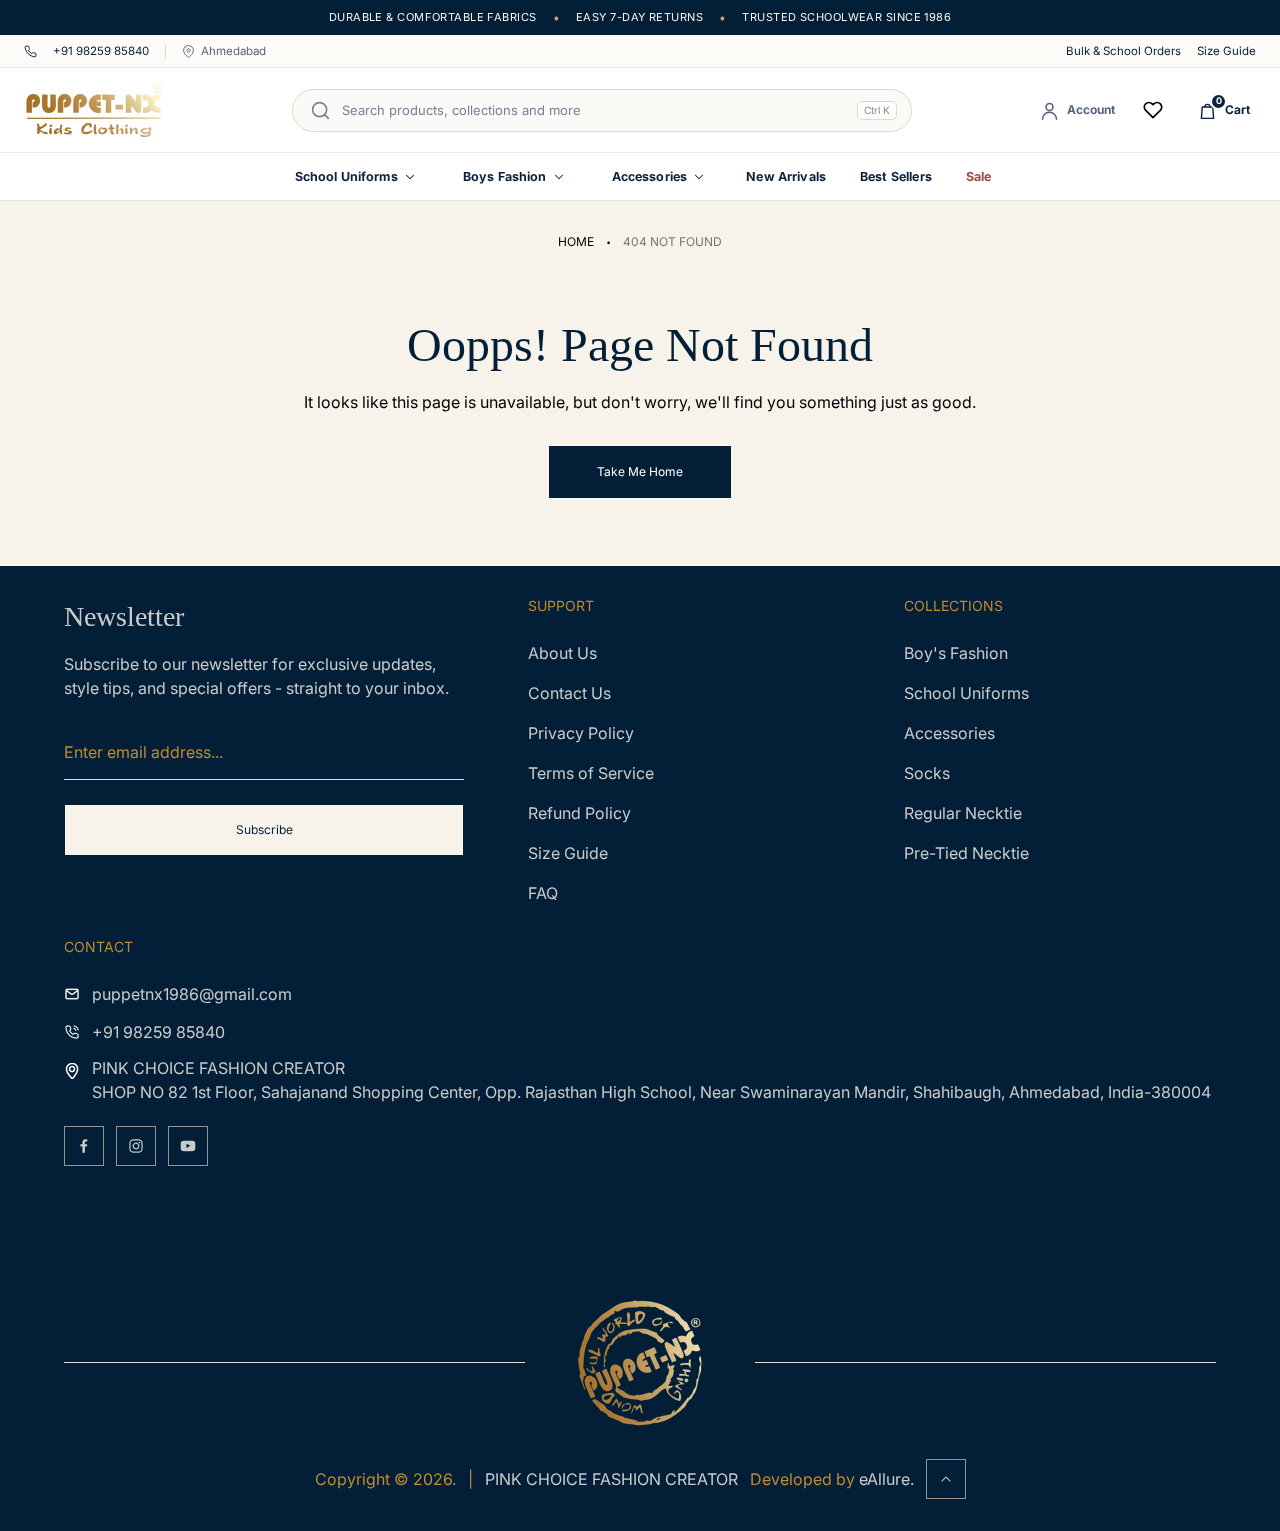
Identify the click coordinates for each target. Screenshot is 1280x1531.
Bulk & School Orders (1123, 51)
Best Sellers (896, 176)
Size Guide (1226, 51)
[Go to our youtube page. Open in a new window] (188, 1146)
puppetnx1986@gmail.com (192, 994)
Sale (979, 176)
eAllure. (886, 1479)
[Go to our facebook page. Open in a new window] (84, 1146)
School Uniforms (346, 176)
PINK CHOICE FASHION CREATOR (611, 1479)
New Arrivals (786, 176)
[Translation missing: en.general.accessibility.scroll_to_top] (946, 1479)
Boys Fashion (505, 176)
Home (576, 241)
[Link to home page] (640, 1362)
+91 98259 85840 (101, 51)
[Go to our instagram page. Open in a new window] (136, 1146)
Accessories (650, 176)
